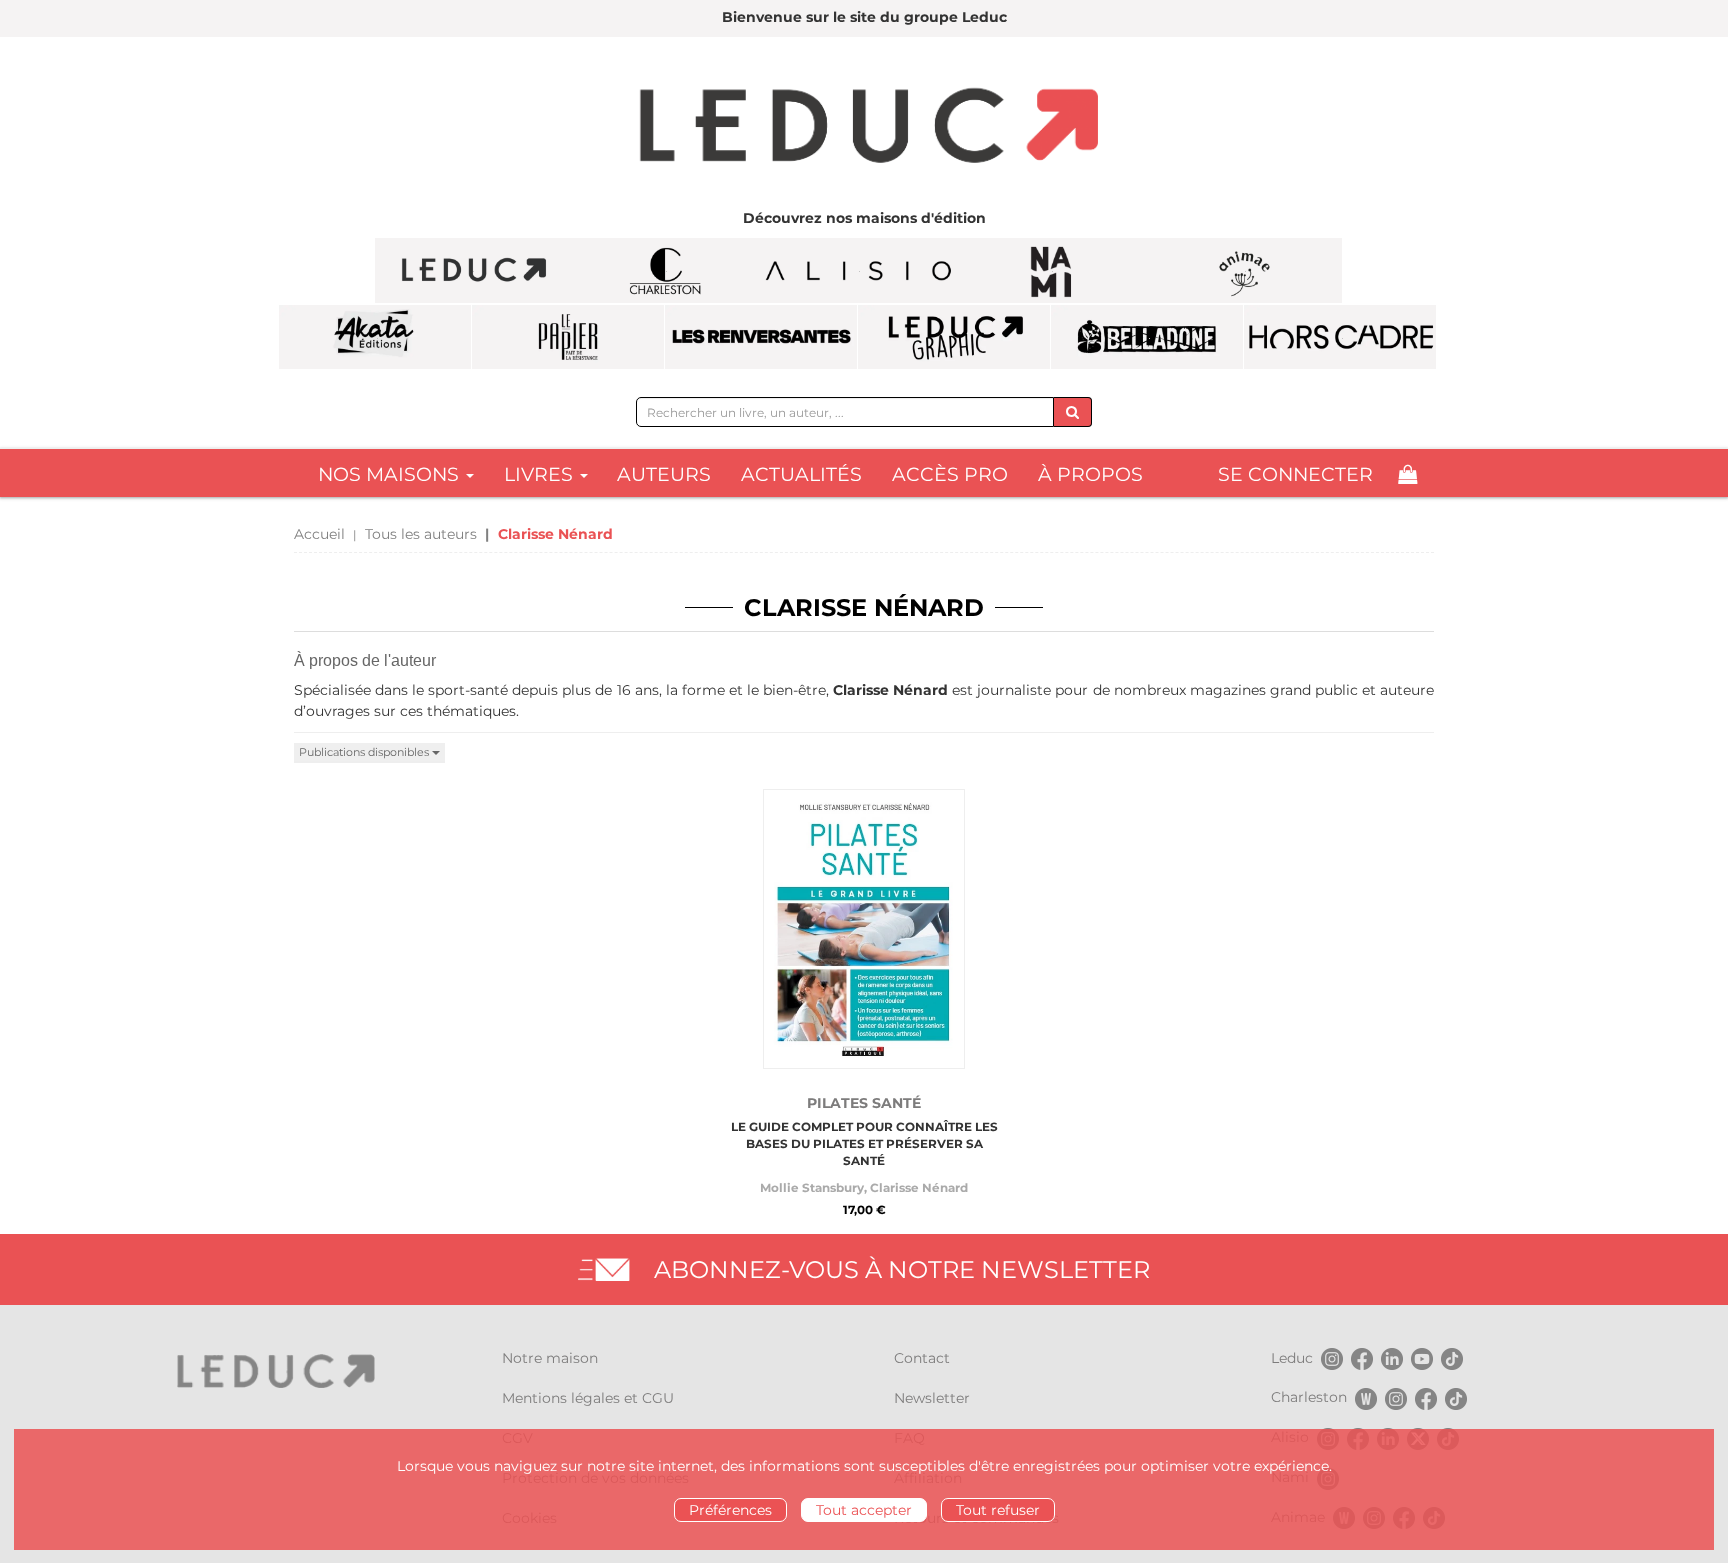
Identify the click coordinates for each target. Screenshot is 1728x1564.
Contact (922, 1358)
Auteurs (664, 474)
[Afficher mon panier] (1407, 474)
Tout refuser (998, 1510)
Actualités (801, 474)
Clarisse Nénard (919, 1187)
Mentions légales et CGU (588, 1398)
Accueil (319, 534)
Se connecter (1295, 474)
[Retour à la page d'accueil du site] (864, 128)
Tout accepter (864, 1510)
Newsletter (932, 1398)
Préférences (730, 1510)
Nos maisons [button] (391, 474)
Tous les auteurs (421, 534)
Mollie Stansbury (812, 1187)
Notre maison (550, 1358)
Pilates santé (864, 1103)
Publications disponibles (365, 752)
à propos (1090, 474)
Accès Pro (950, 474)
